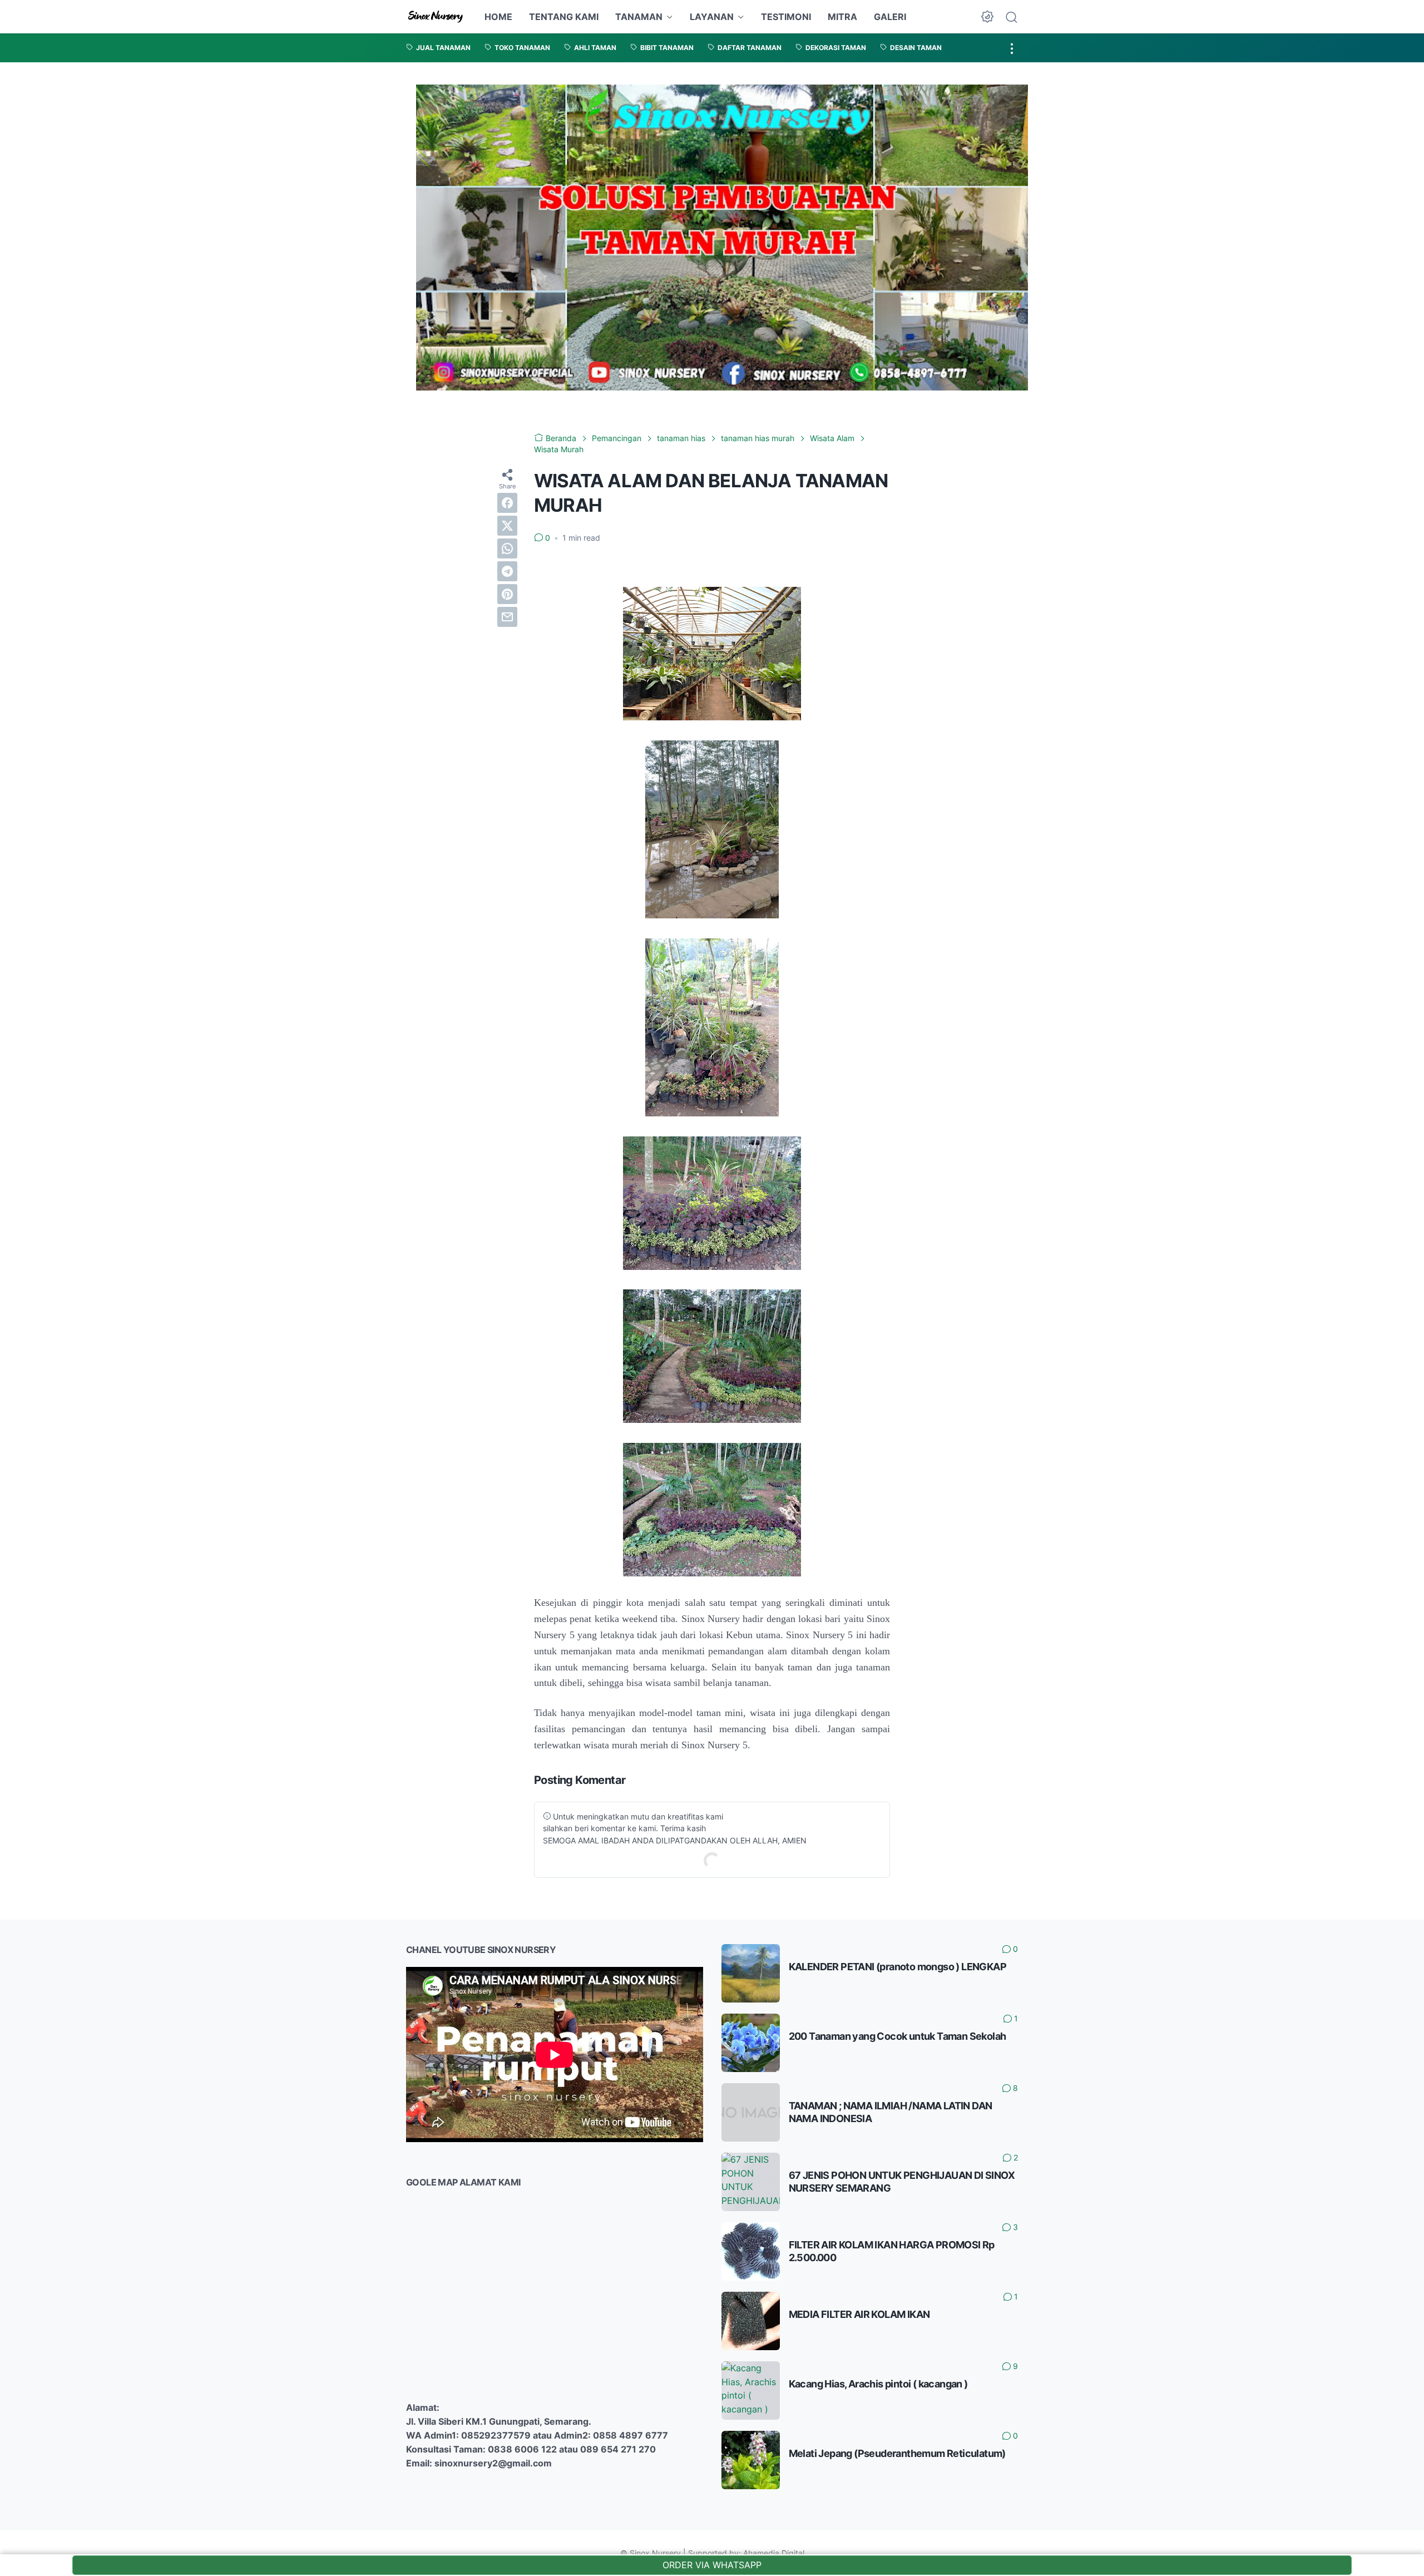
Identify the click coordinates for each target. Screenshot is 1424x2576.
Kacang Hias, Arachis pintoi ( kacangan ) (878, 2384)
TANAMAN (639, 17)
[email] (507, 617)
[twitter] (507, 526)
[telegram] (507, 571)
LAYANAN (712, 17)
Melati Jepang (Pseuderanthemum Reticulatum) (897, 2453)
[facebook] (507, 503)
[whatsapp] (507, 548)
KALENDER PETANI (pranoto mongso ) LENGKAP (898, 1967)
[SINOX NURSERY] (436, 17)
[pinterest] (507, 594)
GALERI (890, 17)
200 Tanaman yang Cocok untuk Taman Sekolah (898, 2036)
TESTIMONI (786, 17)
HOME (498, 17)
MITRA (842, 17)
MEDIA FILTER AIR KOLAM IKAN (859, 2314)
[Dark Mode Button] (987, 17)
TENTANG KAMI (564, 17)
